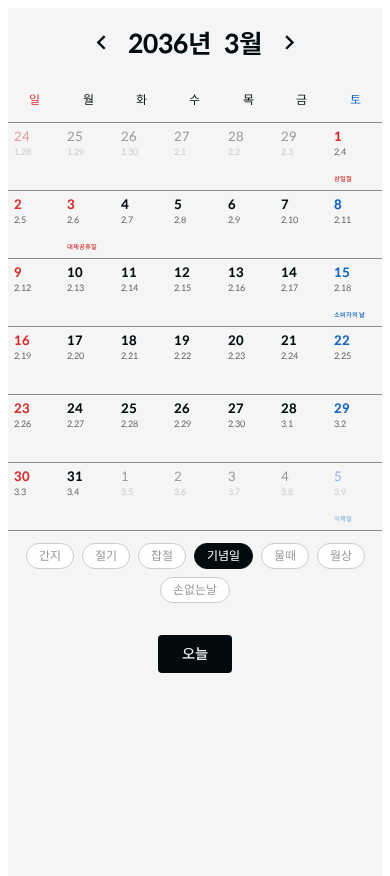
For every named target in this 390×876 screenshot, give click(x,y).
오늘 (195, 654)
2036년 (170, 45)
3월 (243, 45)
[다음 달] (289, 42)
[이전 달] (101, 42)
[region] (195, 327)
